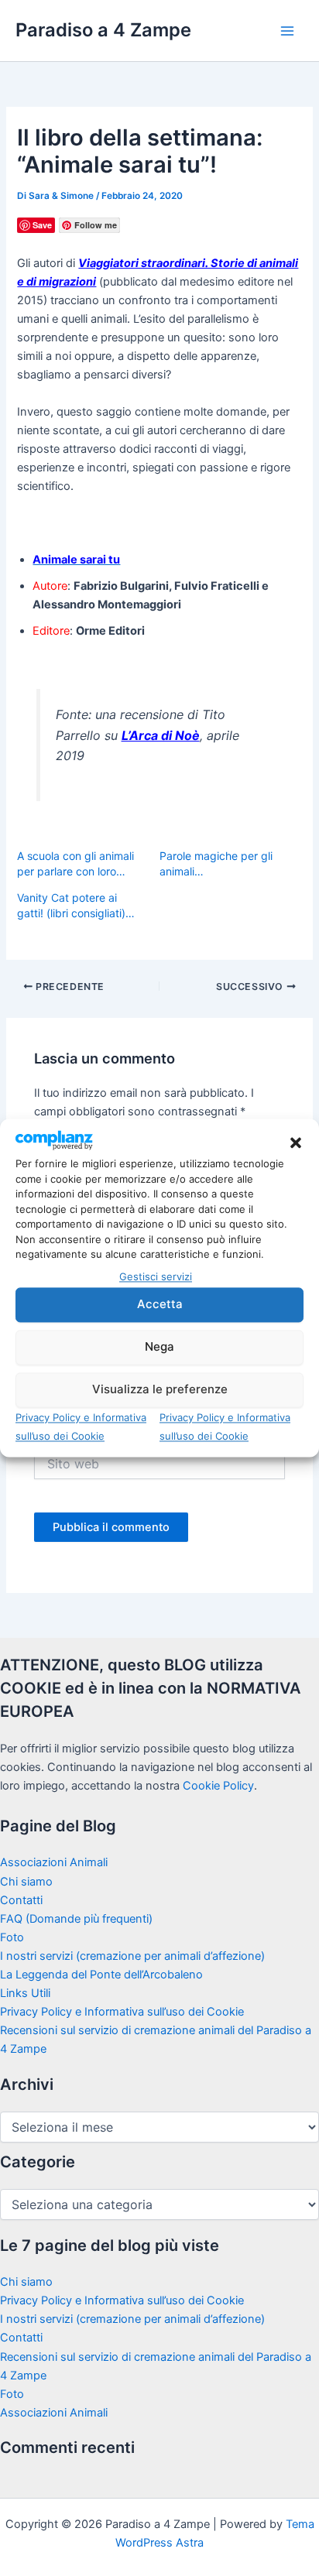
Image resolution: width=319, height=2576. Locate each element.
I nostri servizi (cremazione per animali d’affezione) (132, 1956)
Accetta (160, 1305)
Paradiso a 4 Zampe (103, 30)
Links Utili (25, 1993)
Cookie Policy (218, 1786)
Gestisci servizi (156, 1276)
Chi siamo (26, 1882)
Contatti (21, 1900)
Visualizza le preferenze (160, 1390)
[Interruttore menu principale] (287, 31)
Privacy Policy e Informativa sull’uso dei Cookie (122, 2012)
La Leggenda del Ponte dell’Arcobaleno (101, 1975)
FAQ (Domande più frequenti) (76, 1919)
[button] (296, 1143)
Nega (159, 1347)
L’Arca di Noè (161, 735)
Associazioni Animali (54, 1862)
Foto (12, 1937)
